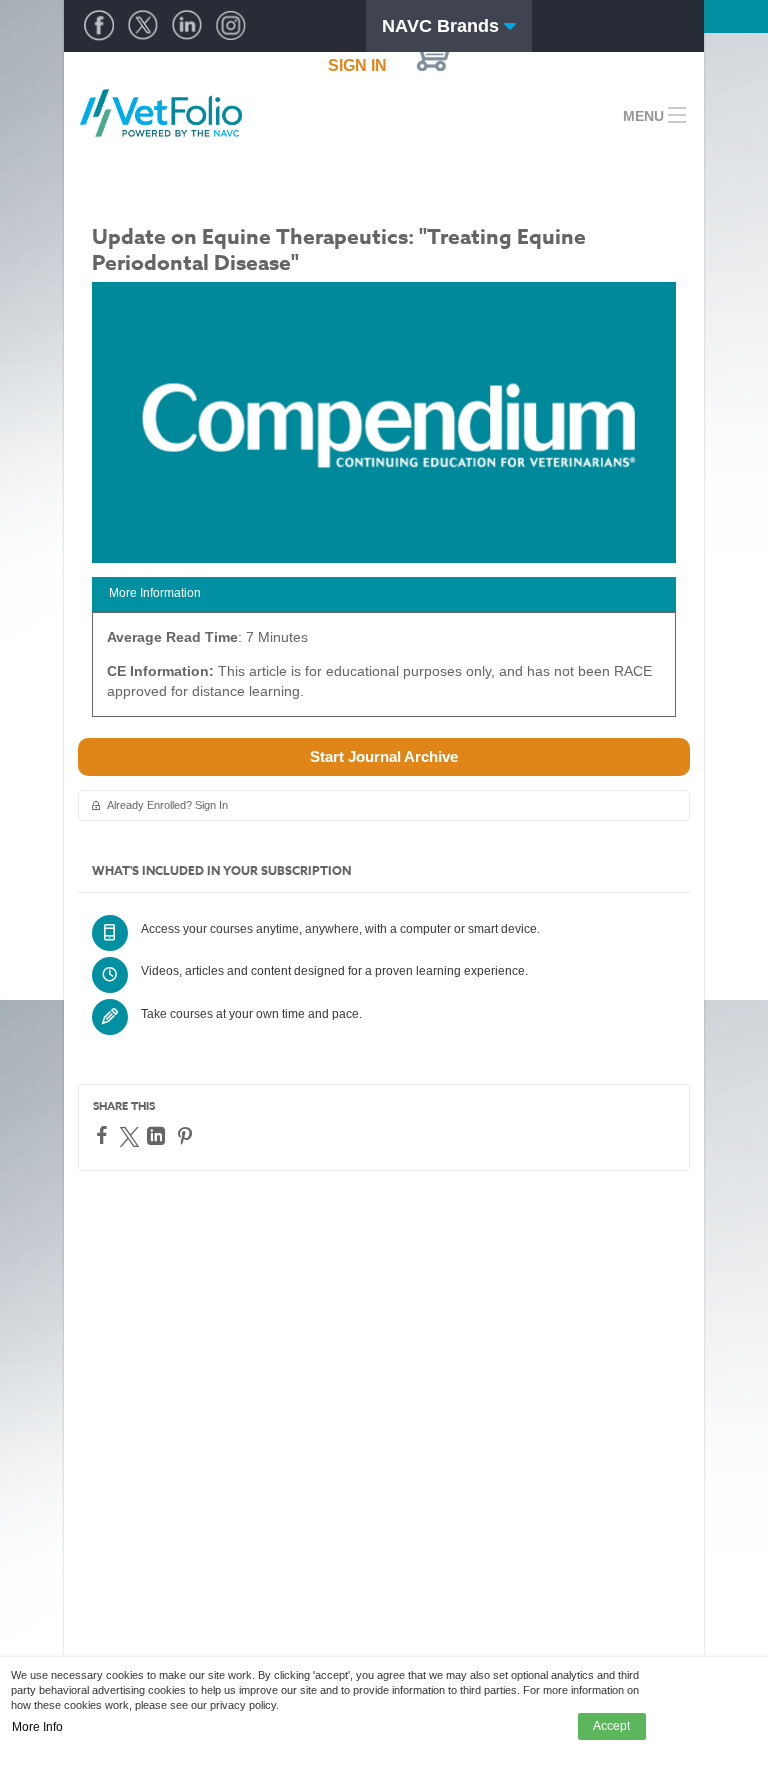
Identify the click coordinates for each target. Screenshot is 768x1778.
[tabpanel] (384, 671)
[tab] (384, 594)
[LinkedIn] (158, 1136)
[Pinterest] (187, 1136)
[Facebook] (104, 1135)
